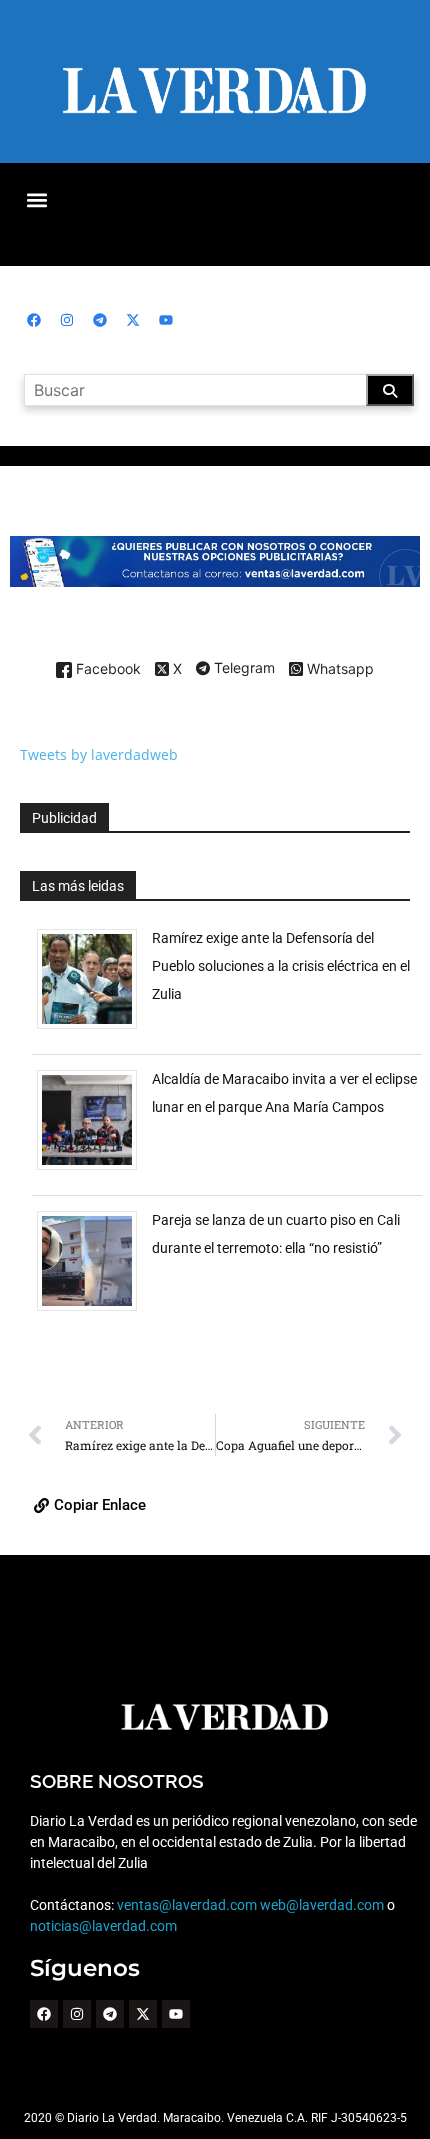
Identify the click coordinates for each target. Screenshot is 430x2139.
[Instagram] (67, 320)
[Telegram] (100, 320)
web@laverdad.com (322, 1905)
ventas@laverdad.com (187, 1905)
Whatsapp (338, 669)
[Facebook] (34, 320)
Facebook (106, 669)
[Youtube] (166, 320)
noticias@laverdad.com (103, 1926)
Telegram (242, 669)
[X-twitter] (133, 320)
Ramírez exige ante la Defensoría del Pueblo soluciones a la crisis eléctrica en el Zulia (281, 966)
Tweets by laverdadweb (99, 754)
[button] (36, 199)
